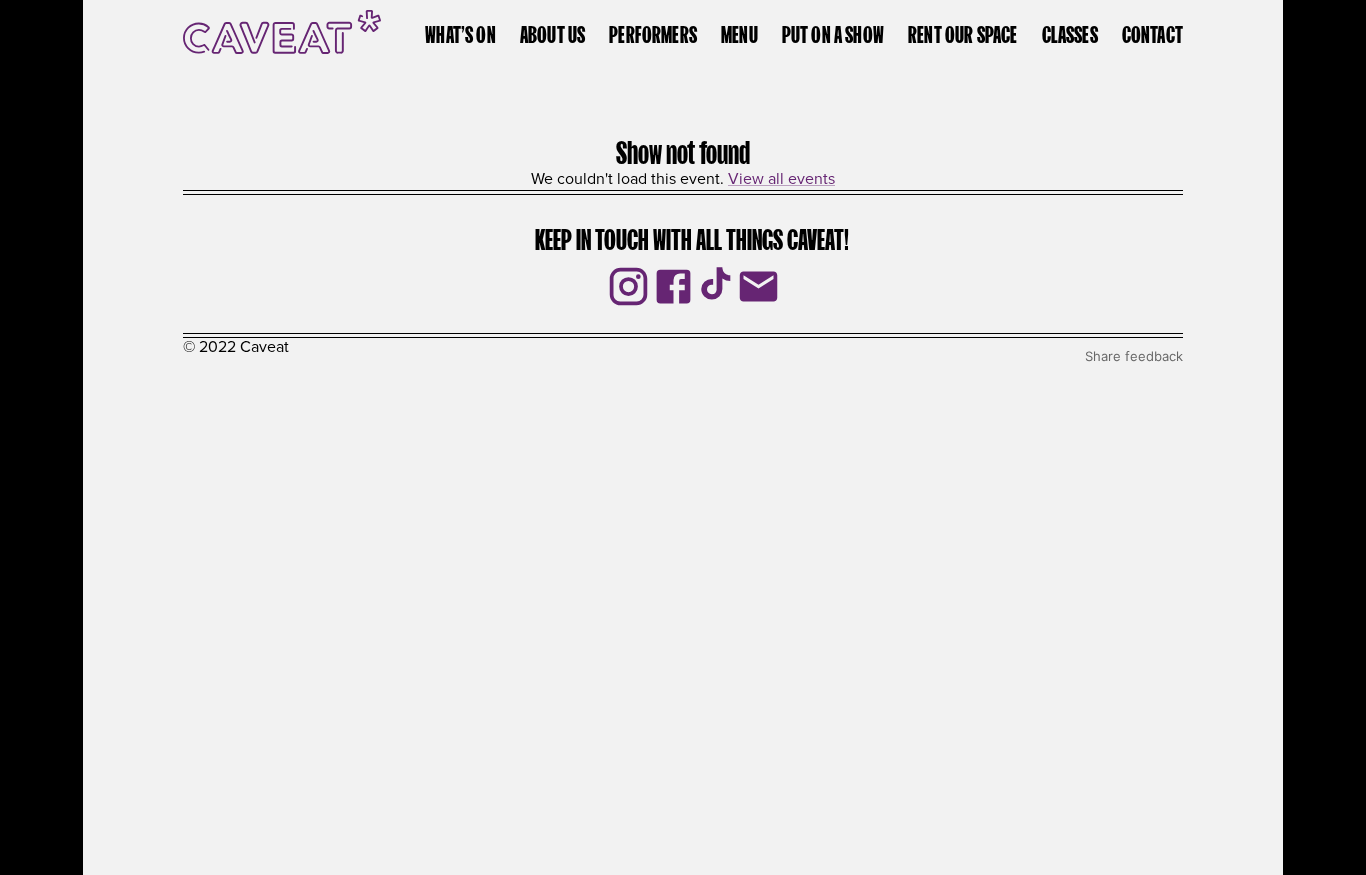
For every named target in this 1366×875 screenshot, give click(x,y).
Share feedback (1134, 356)
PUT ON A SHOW (833, 32)
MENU (739, 32)
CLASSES (1070, 32)
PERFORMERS (653, 32)
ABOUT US (552, 32)
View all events (781, 179)
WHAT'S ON (460, 32)
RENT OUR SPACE (962, 32)
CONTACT (1152, 32)
